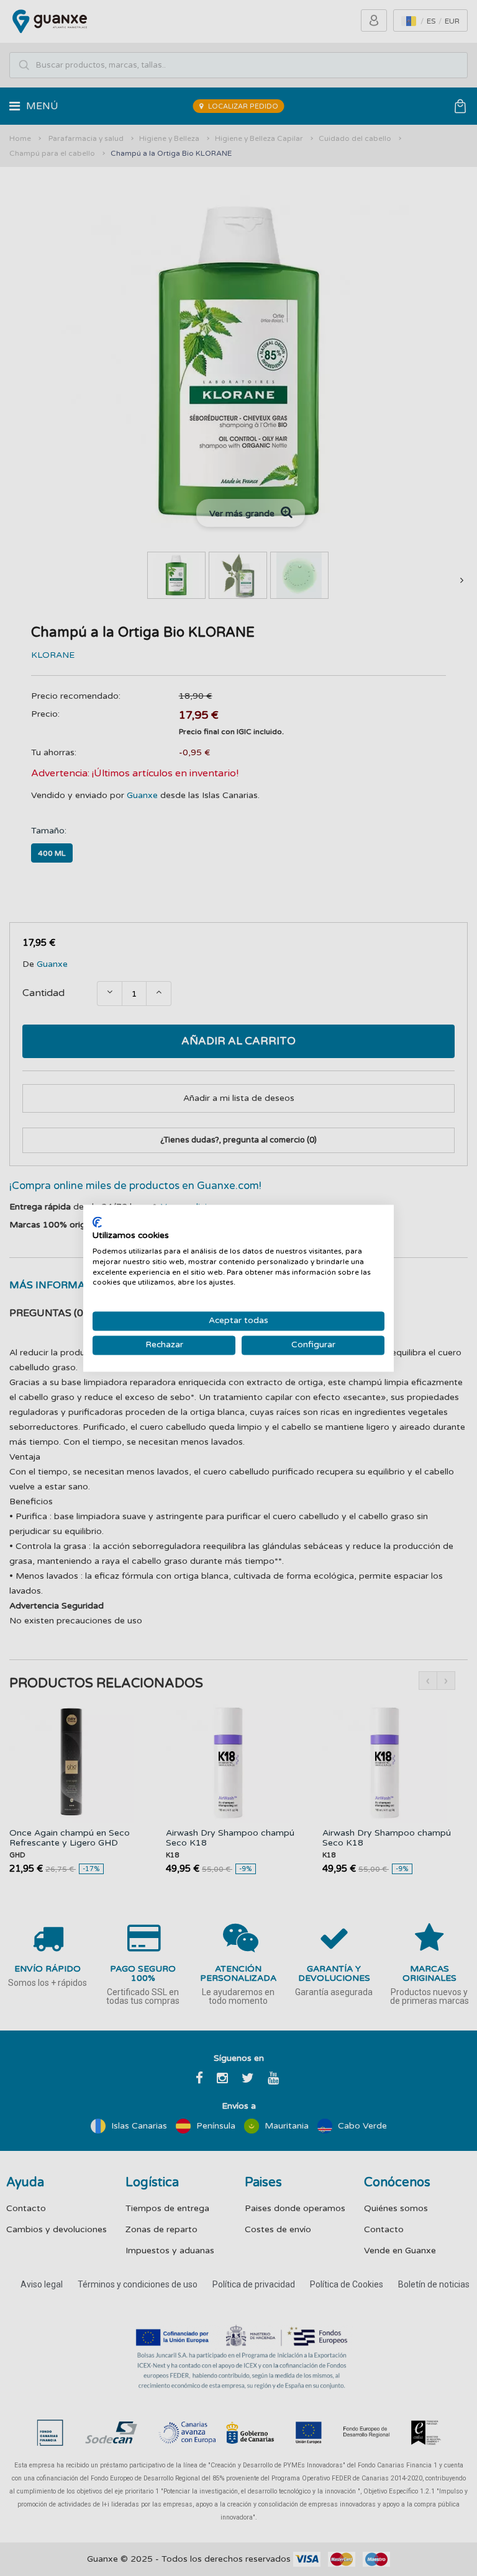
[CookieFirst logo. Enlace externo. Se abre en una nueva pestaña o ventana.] (97, 1222)
